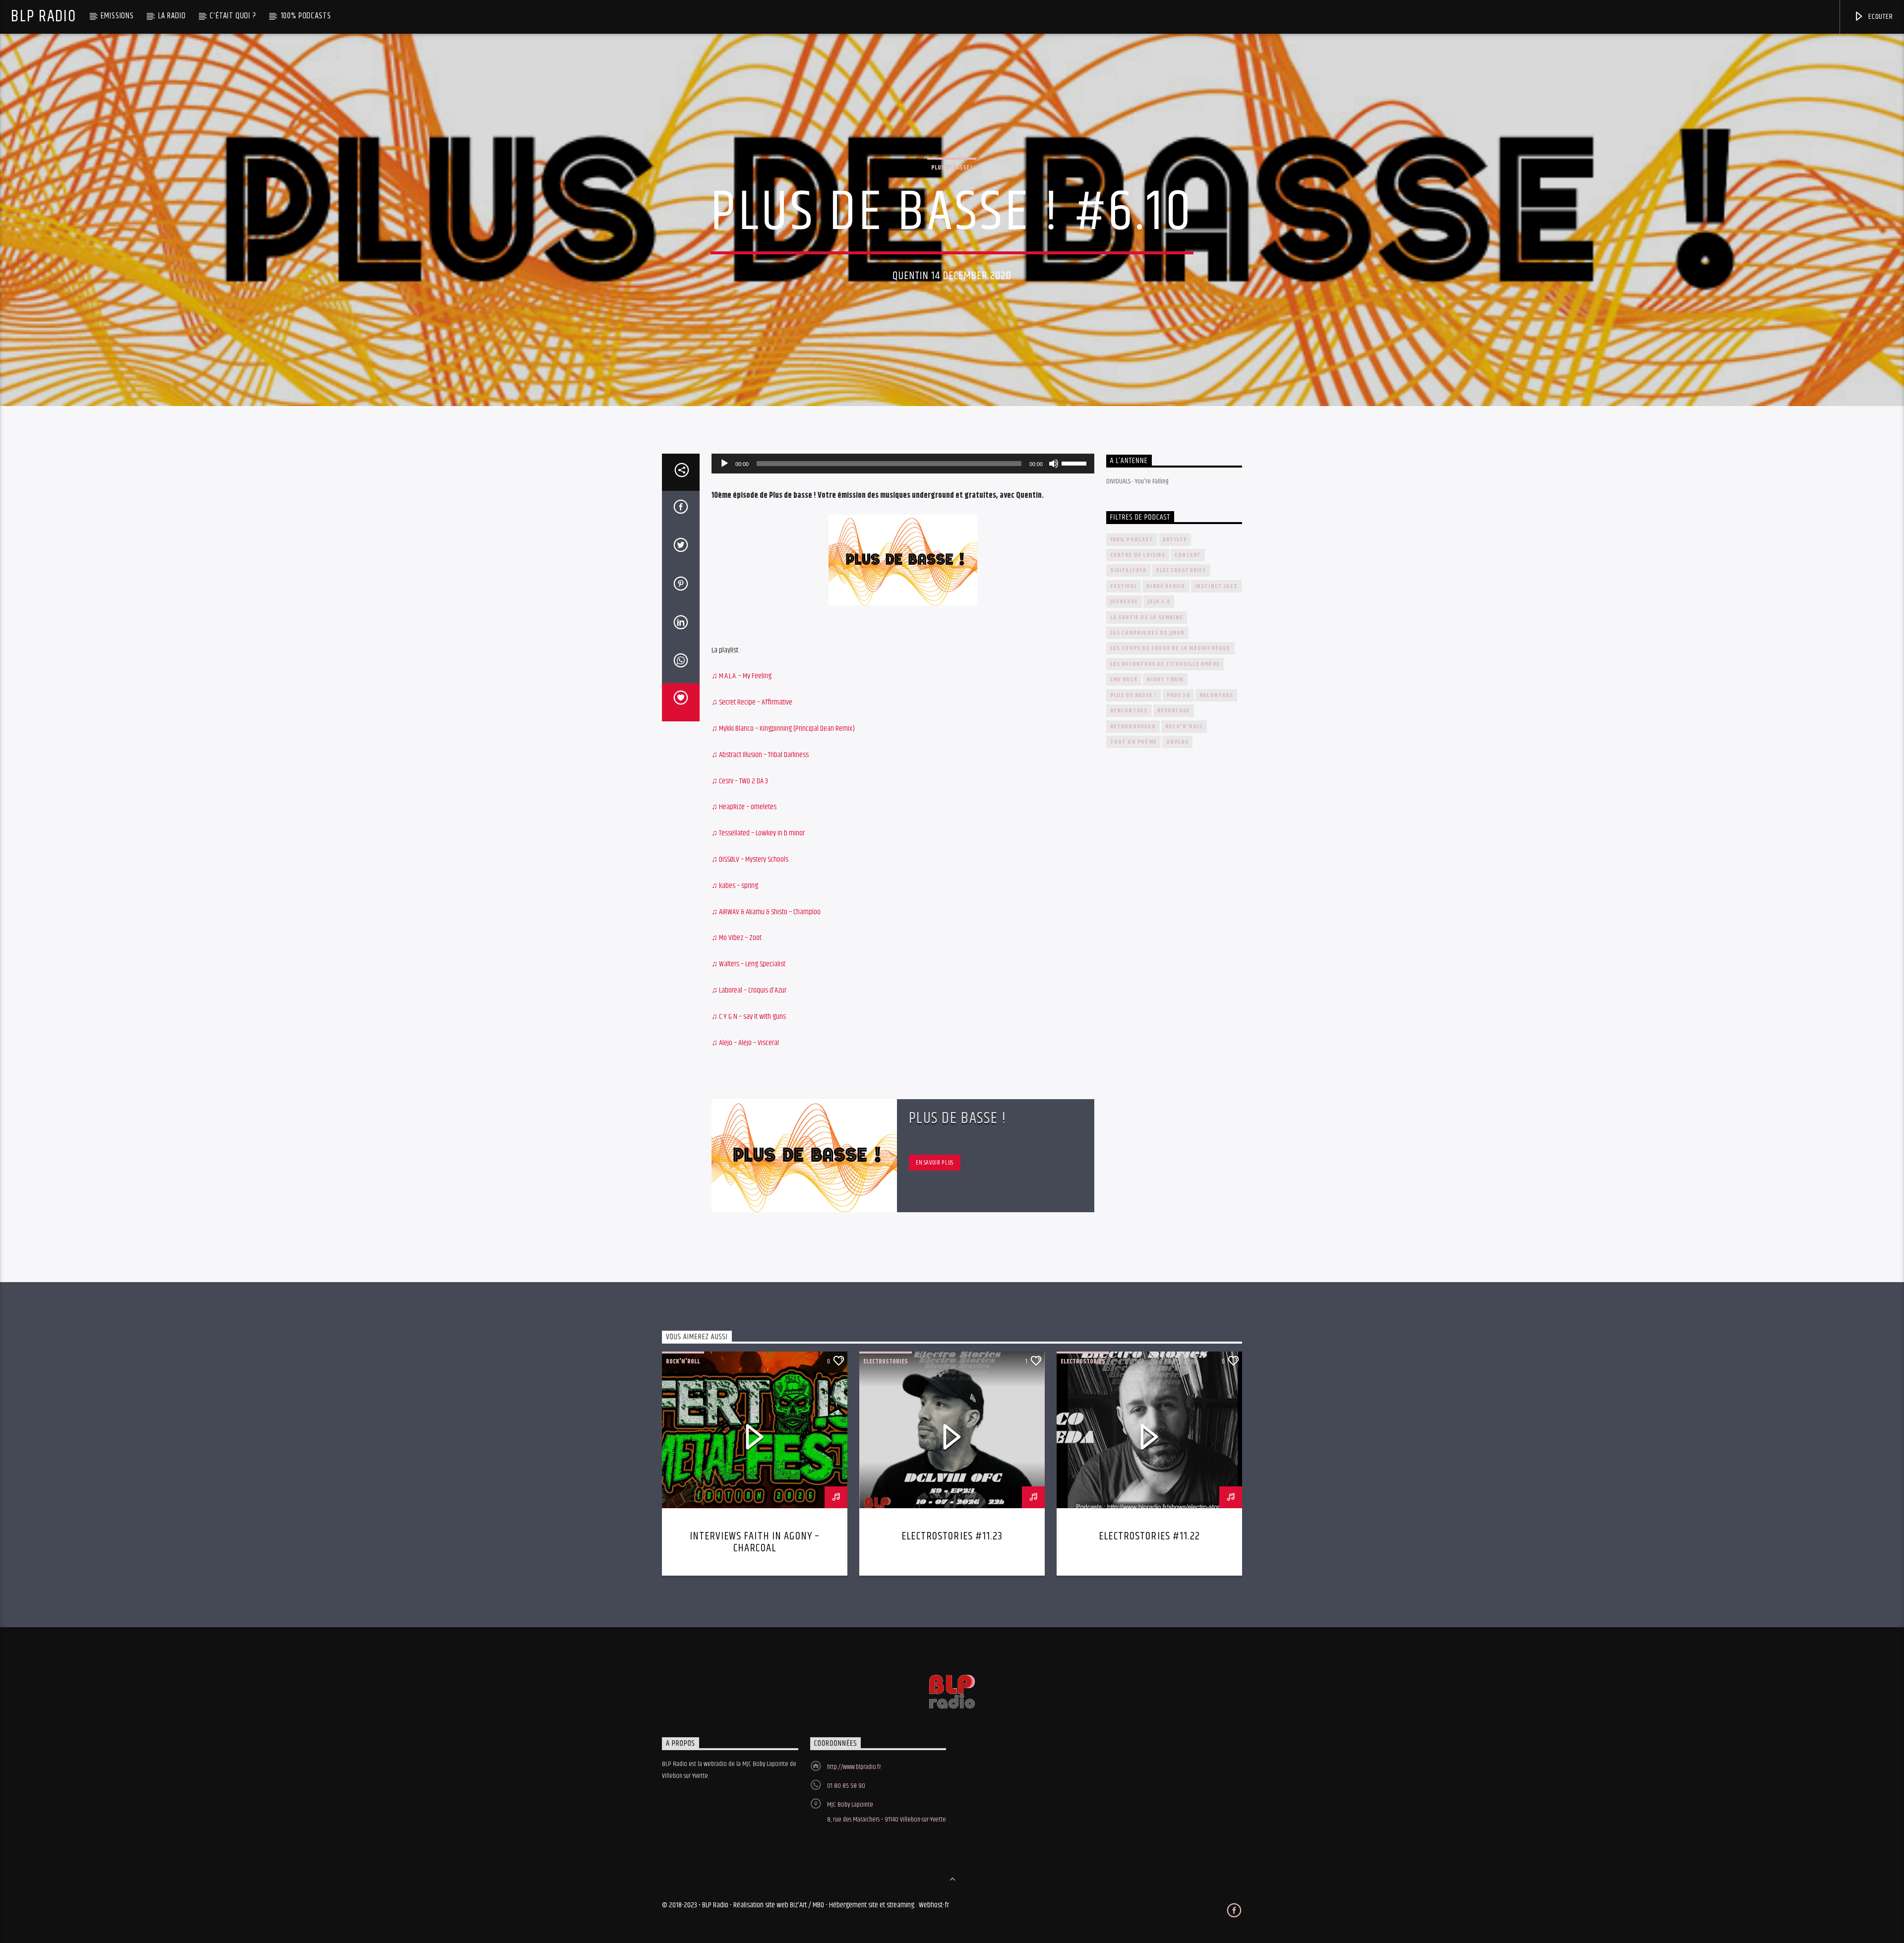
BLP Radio (43, 17)
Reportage (1174, 711)
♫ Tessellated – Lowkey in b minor (758, 833)
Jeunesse (1124, 602)
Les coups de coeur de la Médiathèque (1170, 648)
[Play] (724, 464)
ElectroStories (1181, 570)
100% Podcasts (306, 16)
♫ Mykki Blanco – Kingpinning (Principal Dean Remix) (783, 729)
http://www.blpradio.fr (854, 1767)
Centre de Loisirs (1138, 555)
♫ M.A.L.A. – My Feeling (742, 676)
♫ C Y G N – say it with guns (749, 1017)
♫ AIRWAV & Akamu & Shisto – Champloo (766, 912)
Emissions (117, 16)
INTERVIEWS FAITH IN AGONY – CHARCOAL (755, 1542)
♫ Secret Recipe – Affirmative (752, 702)
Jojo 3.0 (1159, 602)
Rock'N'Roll (1184, 727)
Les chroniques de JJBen (1148, 633)
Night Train (1165, 679)
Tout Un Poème (1134, 742)
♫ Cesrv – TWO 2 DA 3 (740, 781)
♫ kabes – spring (735, 886)
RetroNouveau (1133, 727)
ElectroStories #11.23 (952, 1536)
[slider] (1075, 463)
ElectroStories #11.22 (1149, 1536)
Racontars (1216, 695)
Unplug (1177, 742)
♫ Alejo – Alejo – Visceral (745, 1043)
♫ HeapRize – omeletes (744, 807)
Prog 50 (1178, 695)
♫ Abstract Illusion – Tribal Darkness (760, 755)
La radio (172, 16)
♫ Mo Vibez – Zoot (737, 938)
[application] (903, 464)
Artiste (1175, 540)
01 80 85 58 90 (846, 1786)
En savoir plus (935, 1163)
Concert (1188, 555)
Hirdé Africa (1166, 586)
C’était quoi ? (233, 16)
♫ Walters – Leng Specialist (748, 964)
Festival (1124, 586)
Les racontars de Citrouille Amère (1165, 664)
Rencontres (1129, 711)
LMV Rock (1124, 679)
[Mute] (1054, 464)
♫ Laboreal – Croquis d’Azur (749, 990)
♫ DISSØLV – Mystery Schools (750, 859)
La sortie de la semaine (1147, 618)
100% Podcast (1132, 540)
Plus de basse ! (952, 168)
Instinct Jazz (1217, 586)
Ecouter (1879, 17)
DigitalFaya (1129, 570)
